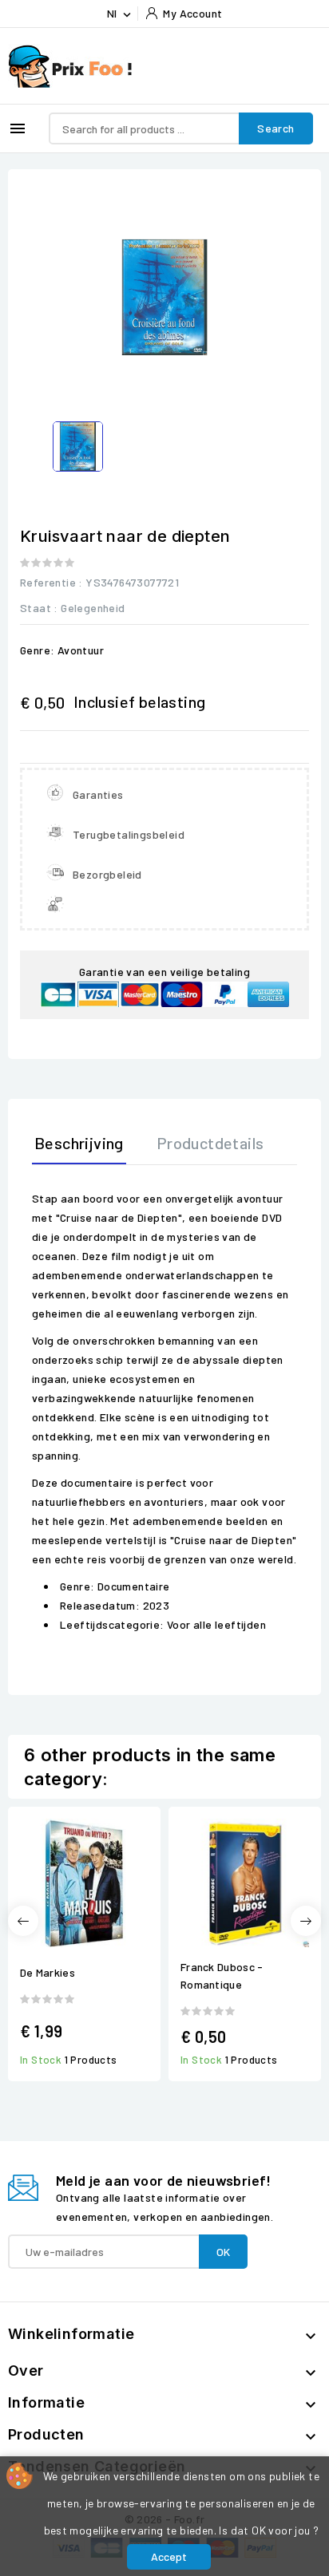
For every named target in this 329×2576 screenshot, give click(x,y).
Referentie (48, 582)
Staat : (39, 608)
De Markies (48, 1972)
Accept (169, 2556)
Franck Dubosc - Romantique (222, 1975)
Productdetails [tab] (210, 1143)
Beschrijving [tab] (79, 1143)
